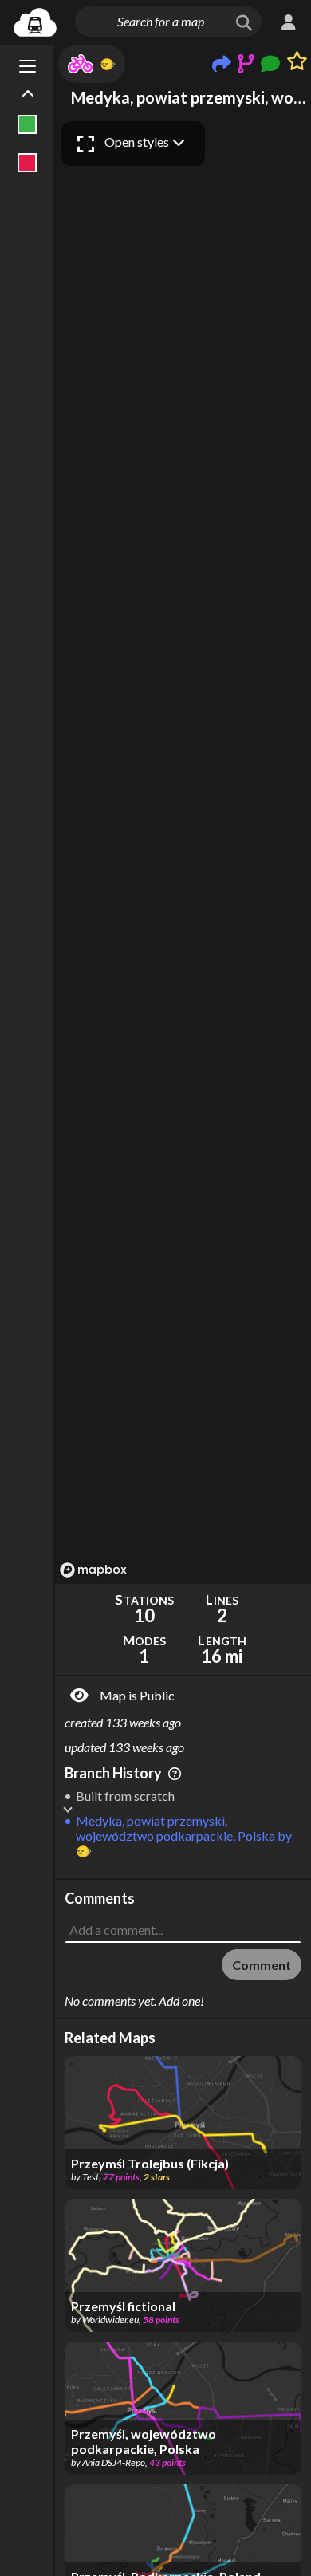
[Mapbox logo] (93, 1570)
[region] (183, 849)
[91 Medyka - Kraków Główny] (28, 163)
